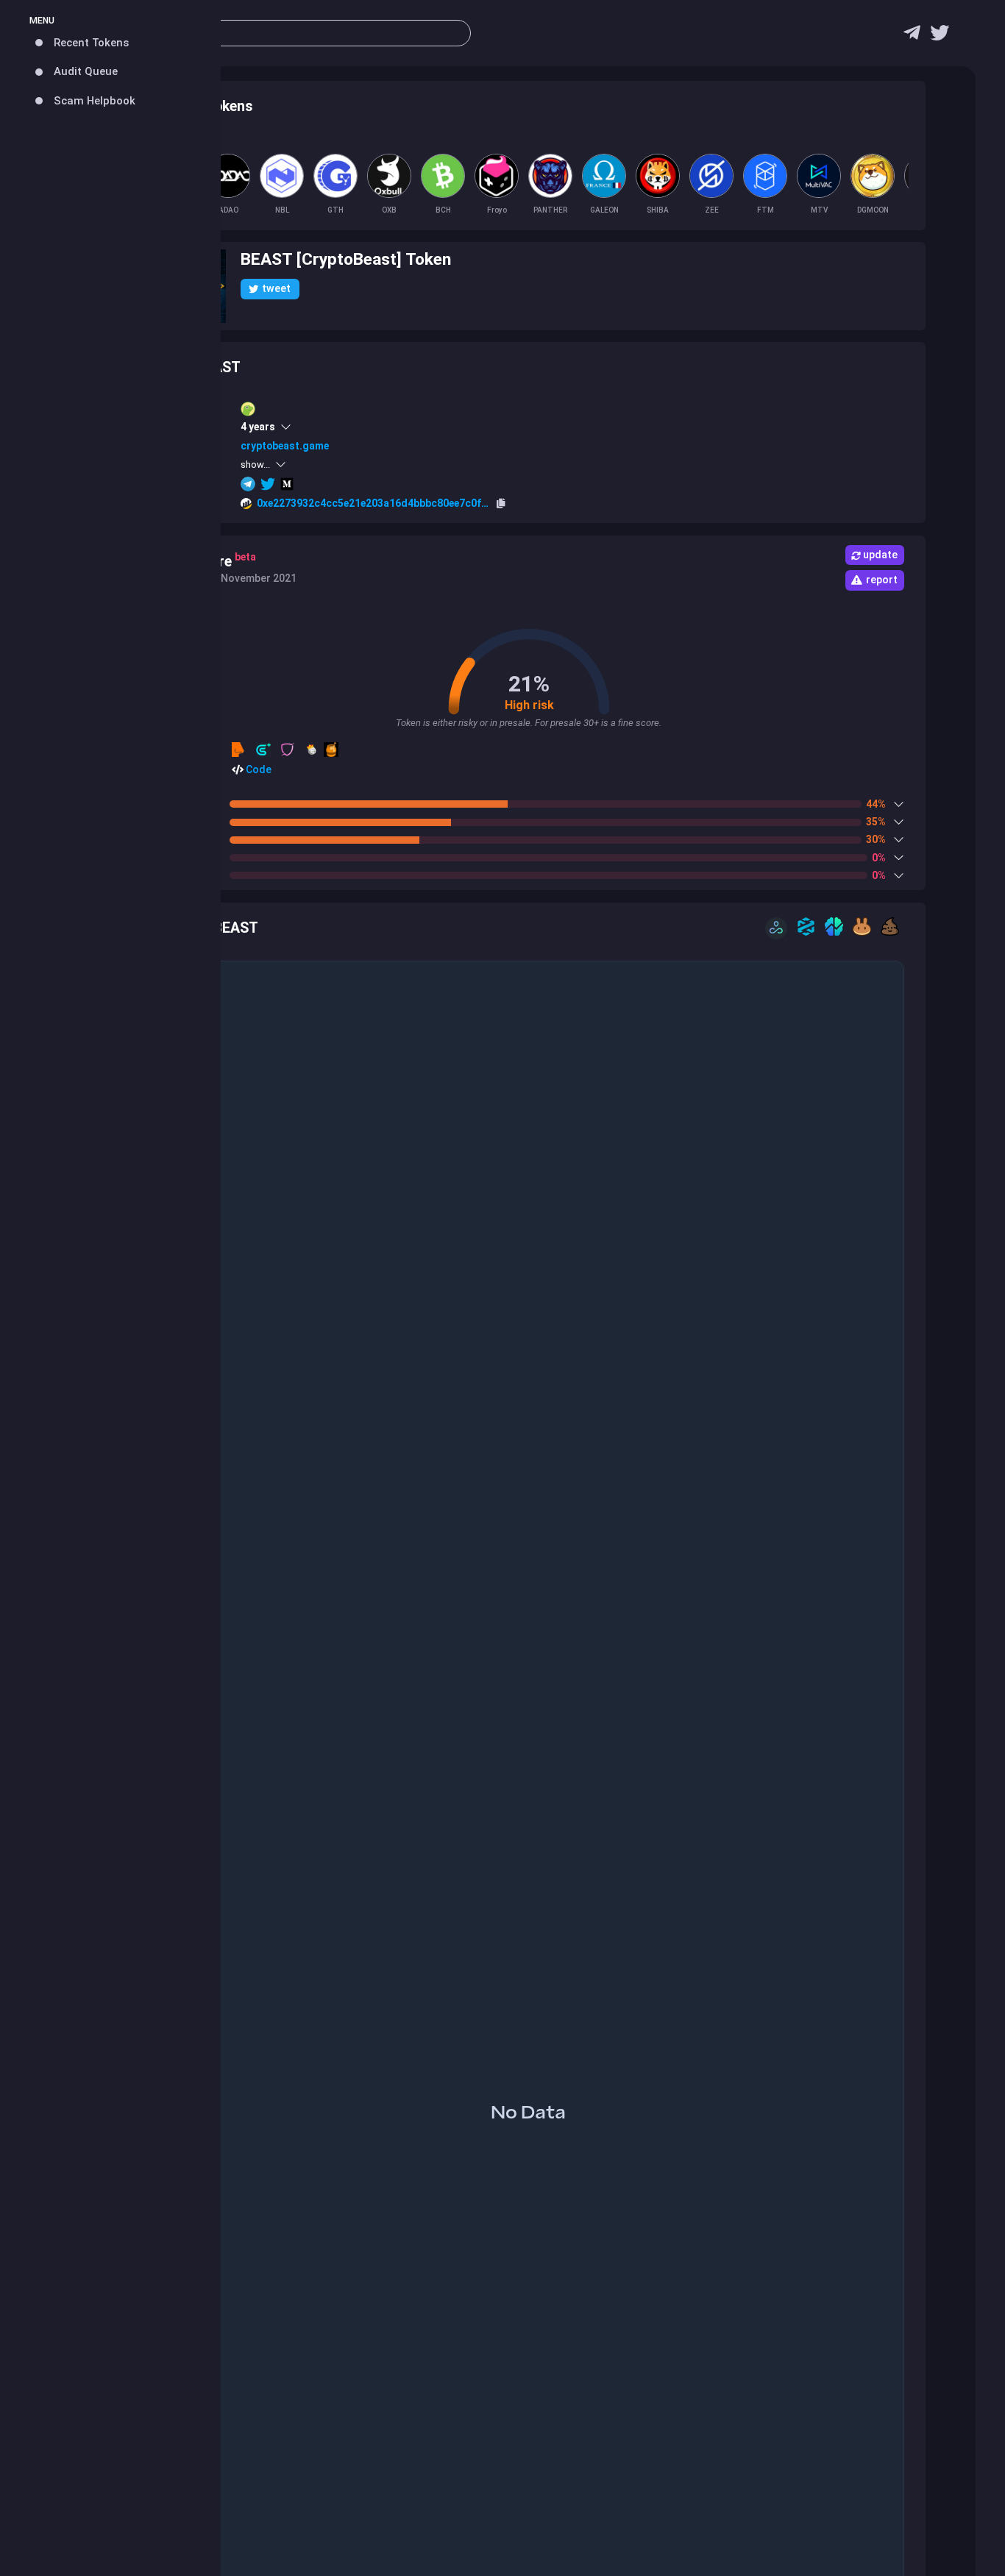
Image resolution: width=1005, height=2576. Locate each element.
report (882, 580)
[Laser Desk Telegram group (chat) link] (912, 36)
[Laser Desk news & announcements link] (940, 36)
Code (258, 769)
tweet (276, 288)
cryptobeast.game (285, 446)
